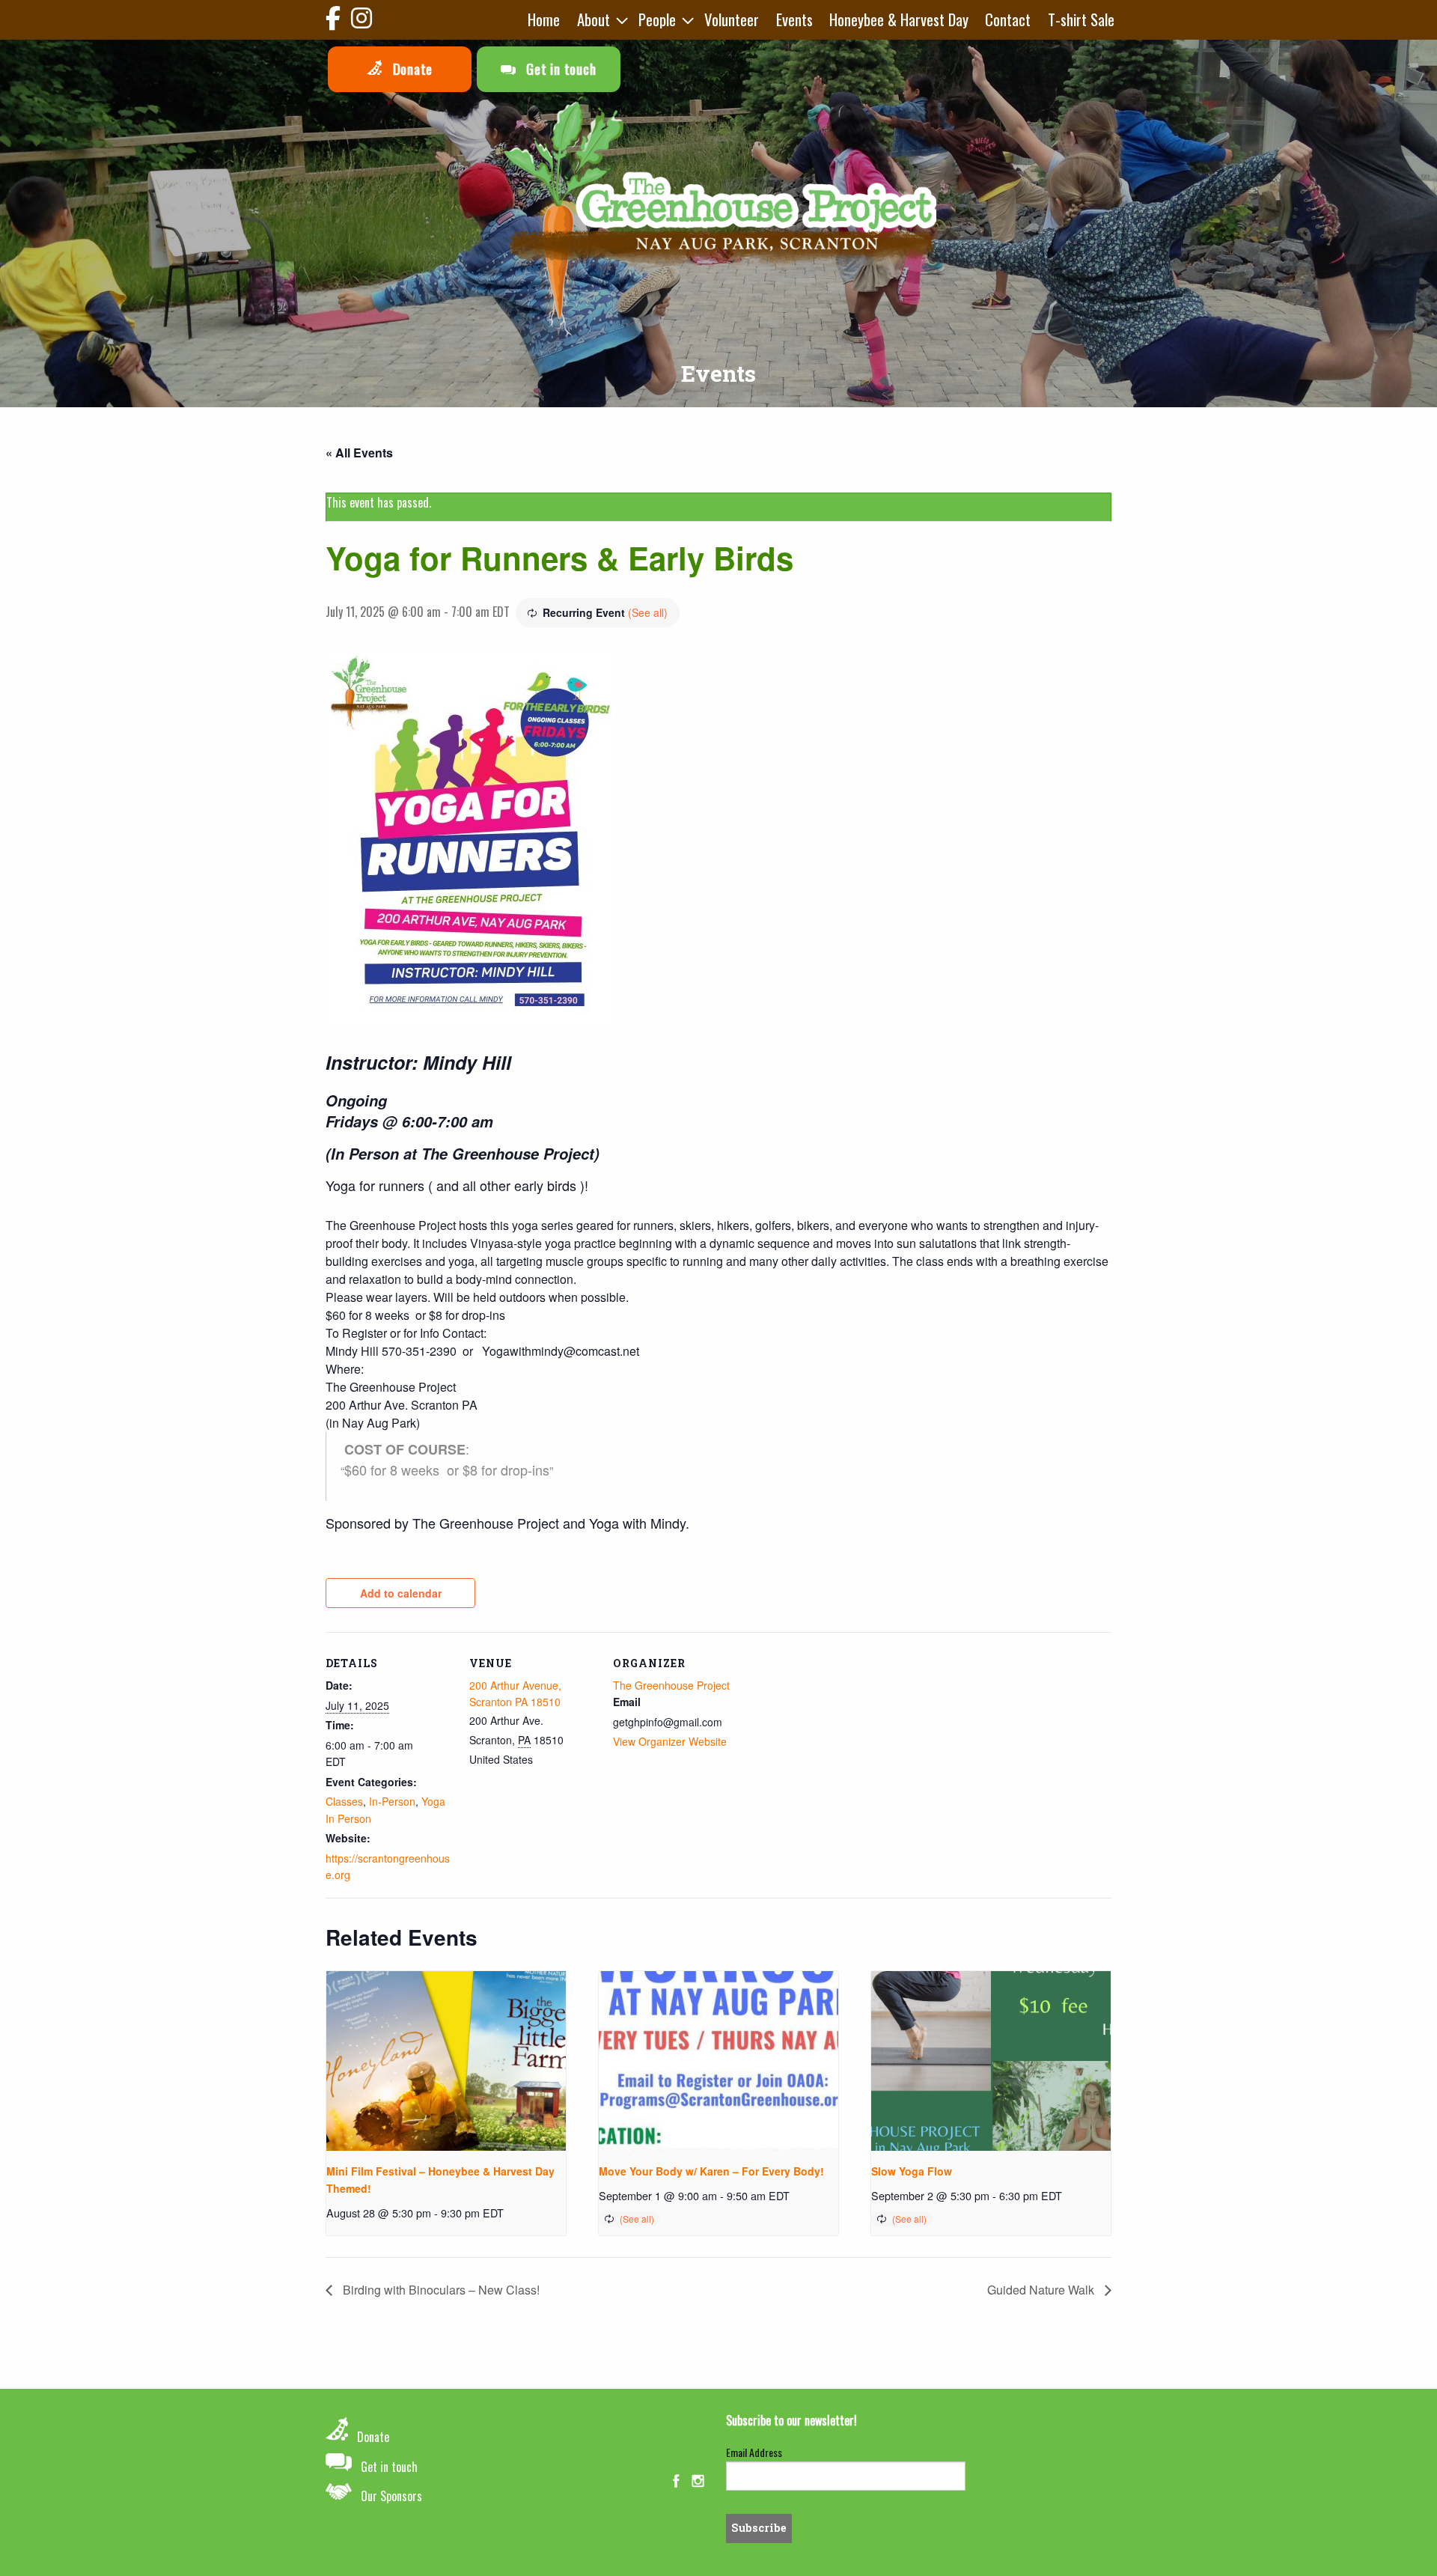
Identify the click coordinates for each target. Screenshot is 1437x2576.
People (657, 19)
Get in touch (559, 68)
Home (544, 19)
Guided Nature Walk (1042, 2290)
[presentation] (446, 2061)
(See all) (648, 612)
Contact (1008, 19)
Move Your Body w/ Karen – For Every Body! (711, 2171)
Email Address (754, 2452)
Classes (344, 1801)
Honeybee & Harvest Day (899, 19)
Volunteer (732, 19)
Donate (411, 68)
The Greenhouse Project (671, 1685)
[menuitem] (544, 20)
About (594, 19)
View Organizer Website (670, 1741)
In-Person (392, 1801)
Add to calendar (401, 1593)
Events (794, 19)
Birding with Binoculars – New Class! (440, 2290)
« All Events (359, 453)
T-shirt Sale (1081, 19)
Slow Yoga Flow (912, 2171)
